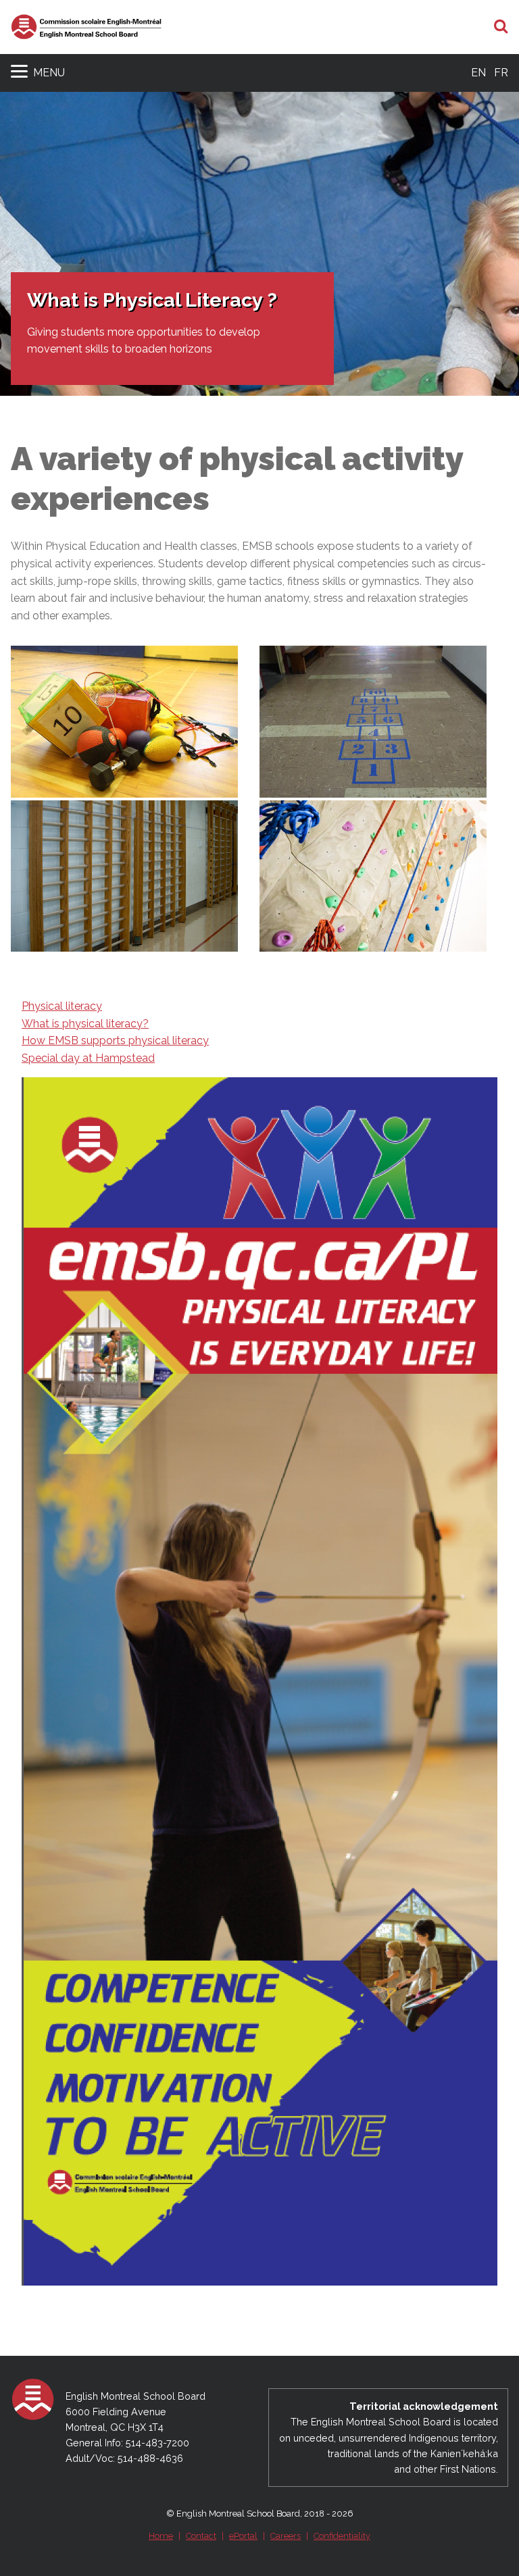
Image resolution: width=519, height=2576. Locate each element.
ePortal (243, 2536)
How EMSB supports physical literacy (115, 1040)
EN (478, 73)
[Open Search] (501, 27)
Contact (201, 2536)
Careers (286, 2536)
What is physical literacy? (85, 1024)
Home (161, 2536)
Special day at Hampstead (88, 1058)
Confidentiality (342, 2536)
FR (501, 73)
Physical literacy (62, 1006)
